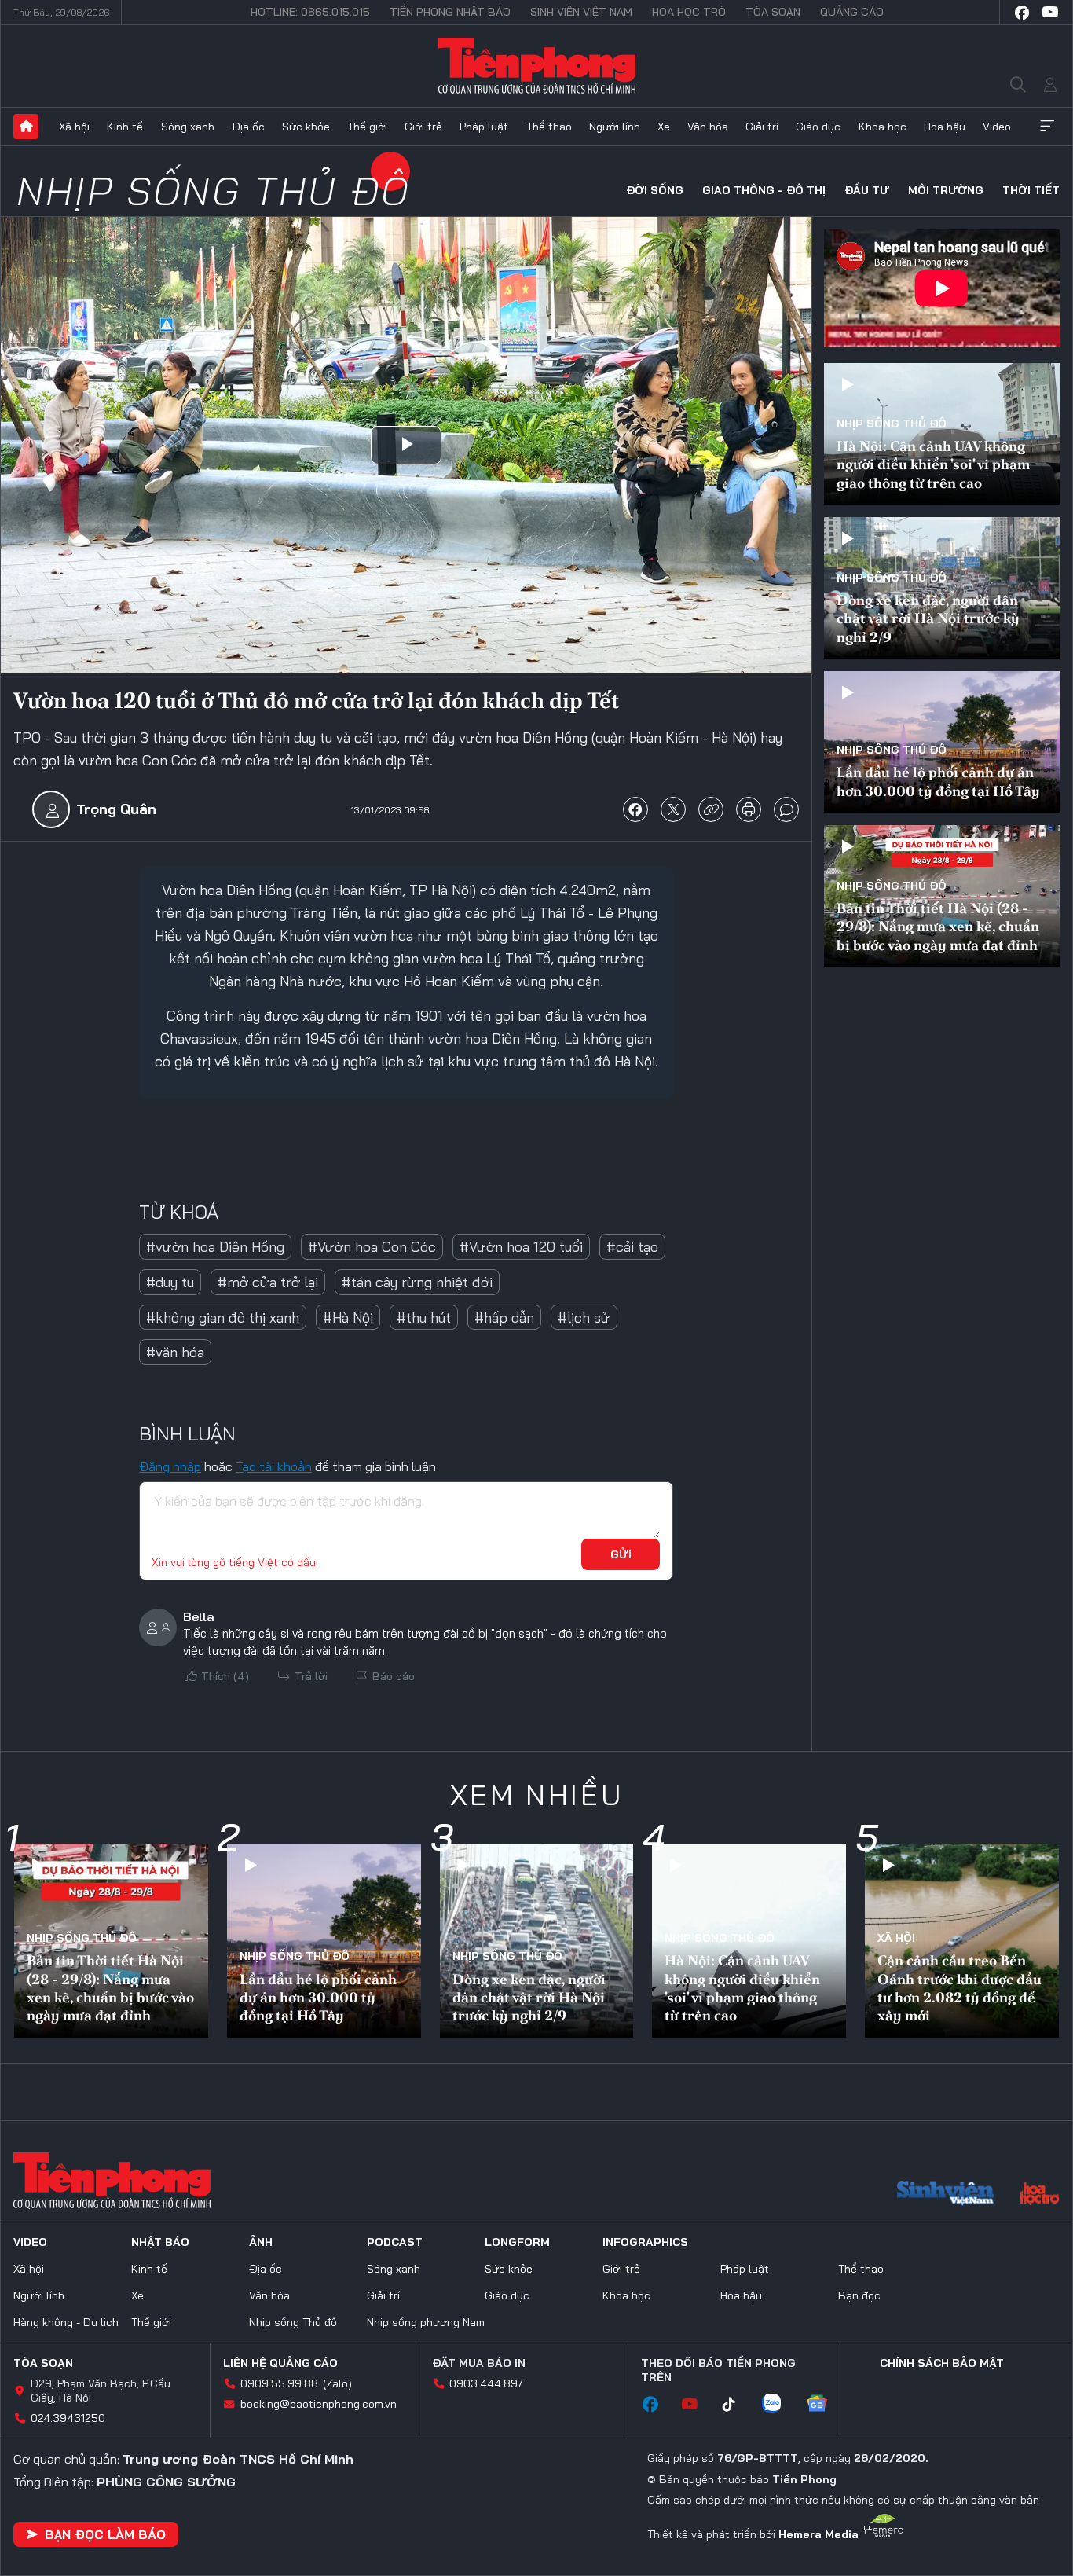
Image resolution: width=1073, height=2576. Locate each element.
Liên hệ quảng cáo (280, 2363)
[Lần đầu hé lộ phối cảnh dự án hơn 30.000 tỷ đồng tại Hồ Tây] (942, 742)
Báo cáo (394, 1676)
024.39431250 (68, 2418)
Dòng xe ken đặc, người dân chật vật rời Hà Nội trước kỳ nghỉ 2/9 (928, 618)
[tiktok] (737, 2405)
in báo (749, 809)
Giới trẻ (423, 127)
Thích (225, 1676)
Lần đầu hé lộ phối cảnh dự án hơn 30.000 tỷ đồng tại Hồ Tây (938, 781)
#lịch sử (584, 1317)
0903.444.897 (486, 2383)
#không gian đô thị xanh (223, 1317)
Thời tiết (1031, 190)
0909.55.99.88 (279, 2383)
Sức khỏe (306, 127)
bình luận (786, 809)
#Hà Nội (348, 1317)
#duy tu (170, 1282)
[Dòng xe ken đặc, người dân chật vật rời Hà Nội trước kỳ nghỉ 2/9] (942, 588)
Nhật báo (160, 2242)
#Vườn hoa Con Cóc (372, 1247)
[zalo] (779, 2405)
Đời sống (655, 190)
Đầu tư (867, 190)
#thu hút (424, 1317)
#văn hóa (175, 1352)
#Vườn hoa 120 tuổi (521, 1247)
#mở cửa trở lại (268, 1282)
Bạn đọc (859, 2295)
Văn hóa (708, 127)
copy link (711, 809)
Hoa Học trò (689, 12)
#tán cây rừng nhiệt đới (417, 1282)
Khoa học (883, 127)
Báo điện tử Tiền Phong (537, 66)
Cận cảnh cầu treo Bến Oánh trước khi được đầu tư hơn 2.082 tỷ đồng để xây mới (959, 1988)
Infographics (645, 2242)
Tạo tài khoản (274, 1466)
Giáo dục (818, 127)
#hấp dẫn (504, 1317)
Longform (517, 2242)
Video (997, 127)
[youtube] (1050, 13)
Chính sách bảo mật (942, 2363)
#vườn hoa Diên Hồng (215, 1247)
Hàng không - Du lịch (66, 2322)
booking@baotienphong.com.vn (319, 2404)
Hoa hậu (945, 127)
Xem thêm (1047, 127)
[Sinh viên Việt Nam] (946, 2195)
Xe (664, 127)
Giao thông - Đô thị (764, 190)
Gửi (621, 1554)
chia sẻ (635, 809)
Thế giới (367, 127)
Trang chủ (26, 127)
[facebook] (1022, 13)
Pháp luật (484, 127)
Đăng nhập (170, 1466)
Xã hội (74, 127)
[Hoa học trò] (1040, 2195)
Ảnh (261, 2242)
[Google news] (825, 2405)
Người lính (615, 127)
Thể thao (549, 127)
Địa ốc (248, 127)
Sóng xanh (188, 127)
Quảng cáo (852, 12)
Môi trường (946, 190)
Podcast (395, 2242)
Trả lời (311, 1676)
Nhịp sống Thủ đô (213, 191)
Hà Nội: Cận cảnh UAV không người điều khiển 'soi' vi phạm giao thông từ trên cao (933, 464)
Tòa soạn (773, 12)
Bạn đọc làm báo (105, 2534)
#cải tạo (632, 1247)
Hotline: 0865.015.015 (310, 12)
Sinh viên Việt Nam (581, 12)
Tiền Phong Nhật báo (450, 12)
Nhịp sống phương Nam (426, 2322)
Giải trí (762, 127)
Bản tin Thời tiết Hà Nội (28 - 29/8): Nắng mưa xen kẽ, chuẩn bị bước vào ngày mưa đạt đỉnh (938, 927)
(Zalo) (337, 2383)
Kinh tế (125, 127)
